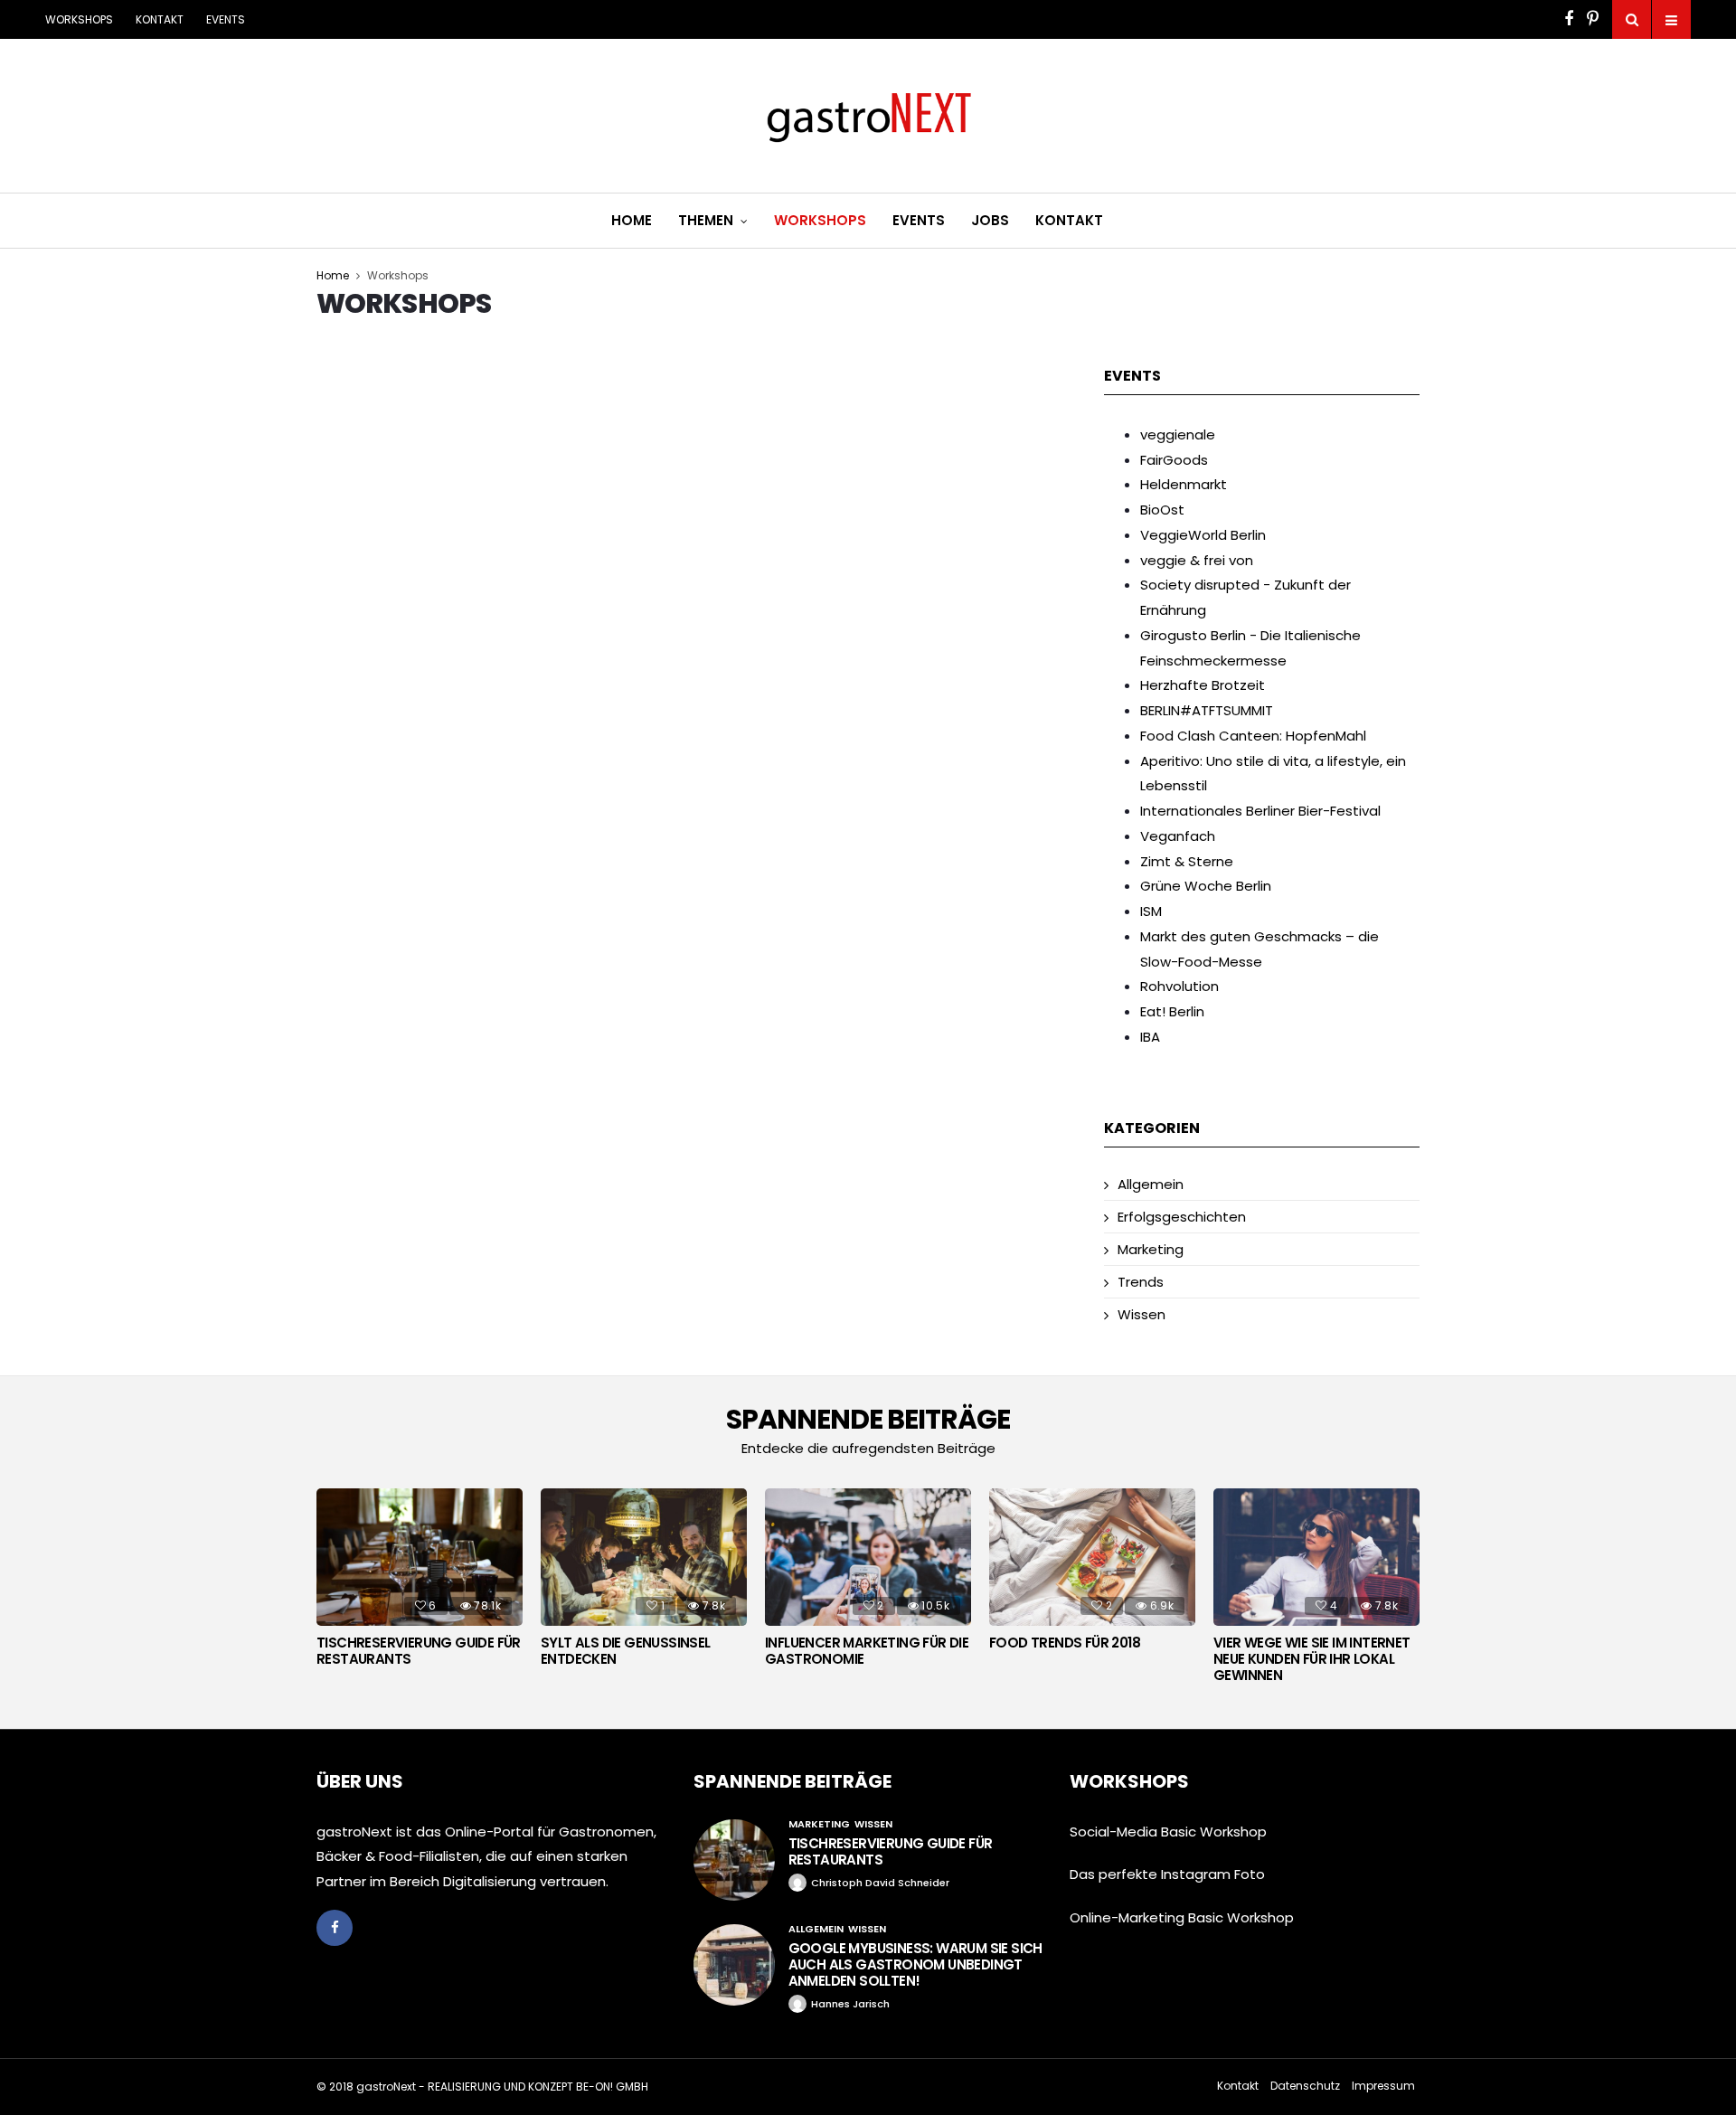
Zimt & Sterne (1187, 861)
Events (226, 19)
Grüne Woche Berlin (1206, 886)
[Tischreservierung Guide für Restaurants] (734, 1860)
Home (632, 220)
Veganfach (1178, 836)
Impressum (1383, 2086)
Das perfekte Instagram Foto (1167, 1874)
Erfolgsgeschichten (1182, 1217)
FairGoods (1174, 460)
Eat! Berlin (1172, 1011)
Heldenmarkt (1184, 484)
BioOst (1162, 510)
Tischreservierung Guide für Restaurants (419, 1651)
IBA (1150, 1037)
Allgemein (1151, 1184)
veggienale (1178, 434)
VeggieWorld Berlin (1203, 535)
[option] (420, 1582)
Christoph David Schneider (880, 1883)
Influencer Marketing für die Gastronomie (867, 1651)
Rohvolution (1179, 986)
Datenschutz (1305, 2086)
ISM (1151, 911)
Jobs (990, 220)
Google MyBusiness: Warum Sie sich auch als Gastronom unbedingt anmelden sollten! (915, 1964)
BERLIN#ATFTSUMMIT (1207, 710)
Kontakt (160, 19)
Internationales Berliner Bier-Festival (1260, 811)
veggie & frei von (1197, 560)
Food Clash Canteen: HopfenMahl (1253, 736)
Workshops (79, 19)
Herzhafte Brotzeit (1203, 685)
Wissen (1142, 1314)
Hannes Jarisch (850, 2004)
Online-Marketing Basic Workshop (1182, 1917)
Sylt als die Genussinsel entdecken (626, 1651)
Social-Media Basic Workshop (1168, 1832)
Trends (1141, 1282)
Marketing (1151, 1249)
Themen (706, 220)
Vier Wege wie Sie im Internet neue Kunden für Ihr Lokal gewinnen (1312, 1659)
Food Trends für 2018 (1065, 1643)
